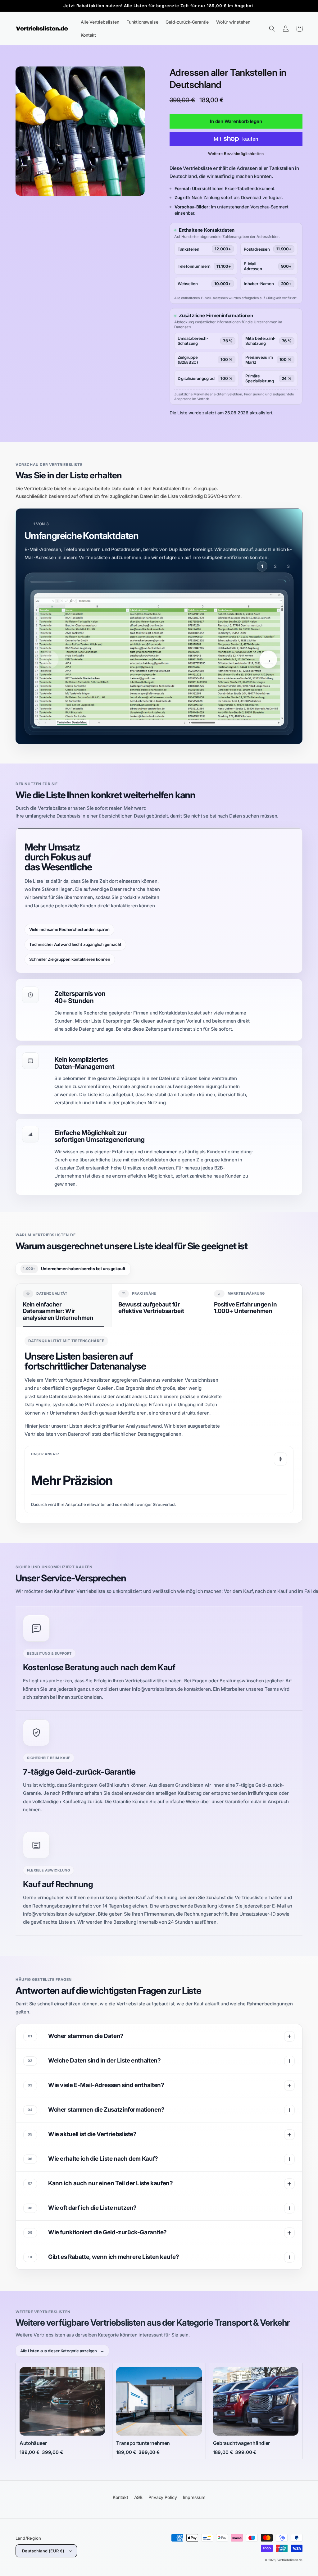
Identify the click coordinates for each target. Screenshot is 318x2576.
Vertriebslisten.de (290, 2560)
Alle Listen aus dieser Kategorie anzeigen (62, 2351)
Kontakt (120, 2497)
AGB (138, 2497)
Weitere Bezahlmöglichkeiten (236, 154)
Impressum (194, 2497)
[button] (272, 29)
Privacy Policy (163, 2497)
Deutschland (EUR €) (43, 2551)
